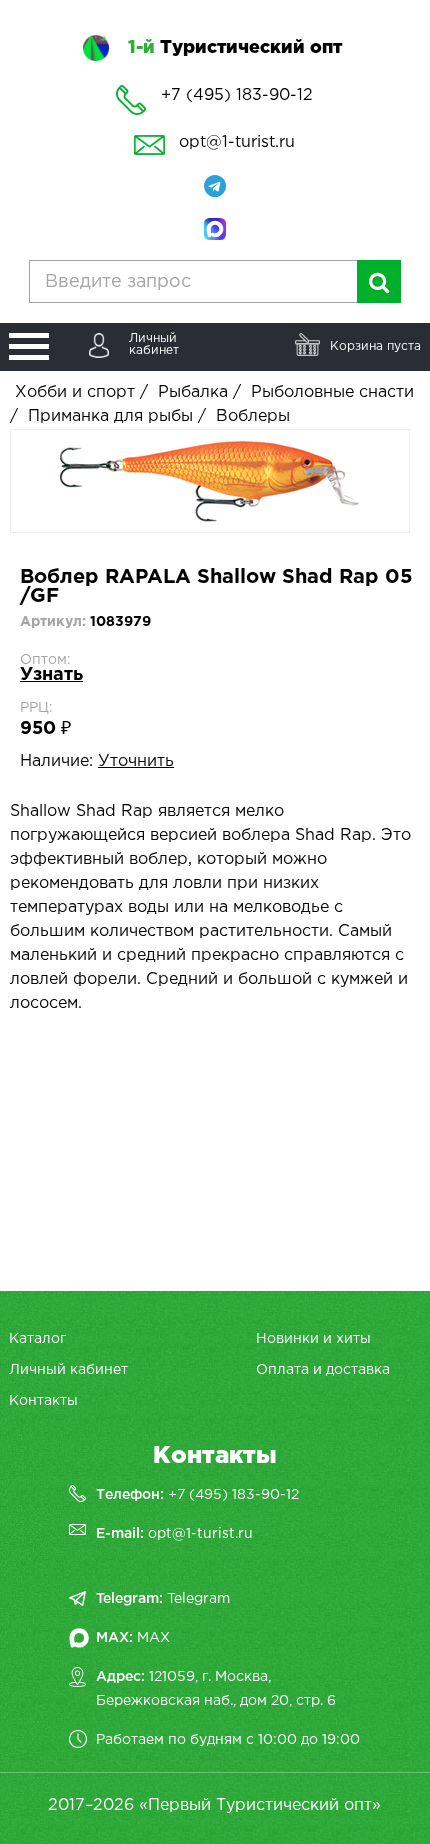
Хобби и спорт (75, 392)
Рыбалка (193, 392)
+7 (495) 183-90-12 (233, 1495)
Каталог (37, 1339)
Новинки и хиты (313, 1339)
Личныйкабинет (154, 344)
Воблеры (253, 416)
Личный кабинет (68, 1370)
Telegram (198, 1599)
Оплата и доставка (323, 1370)
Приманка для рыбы (110, 416)
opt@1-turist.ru (237, 142)
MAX (153, 1638)
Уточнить (136, 761)
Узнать (51, 675)
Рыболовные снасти (332, 392)
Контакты (43, 1401)
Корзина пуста (375, 346)
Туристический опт (235, 48)
